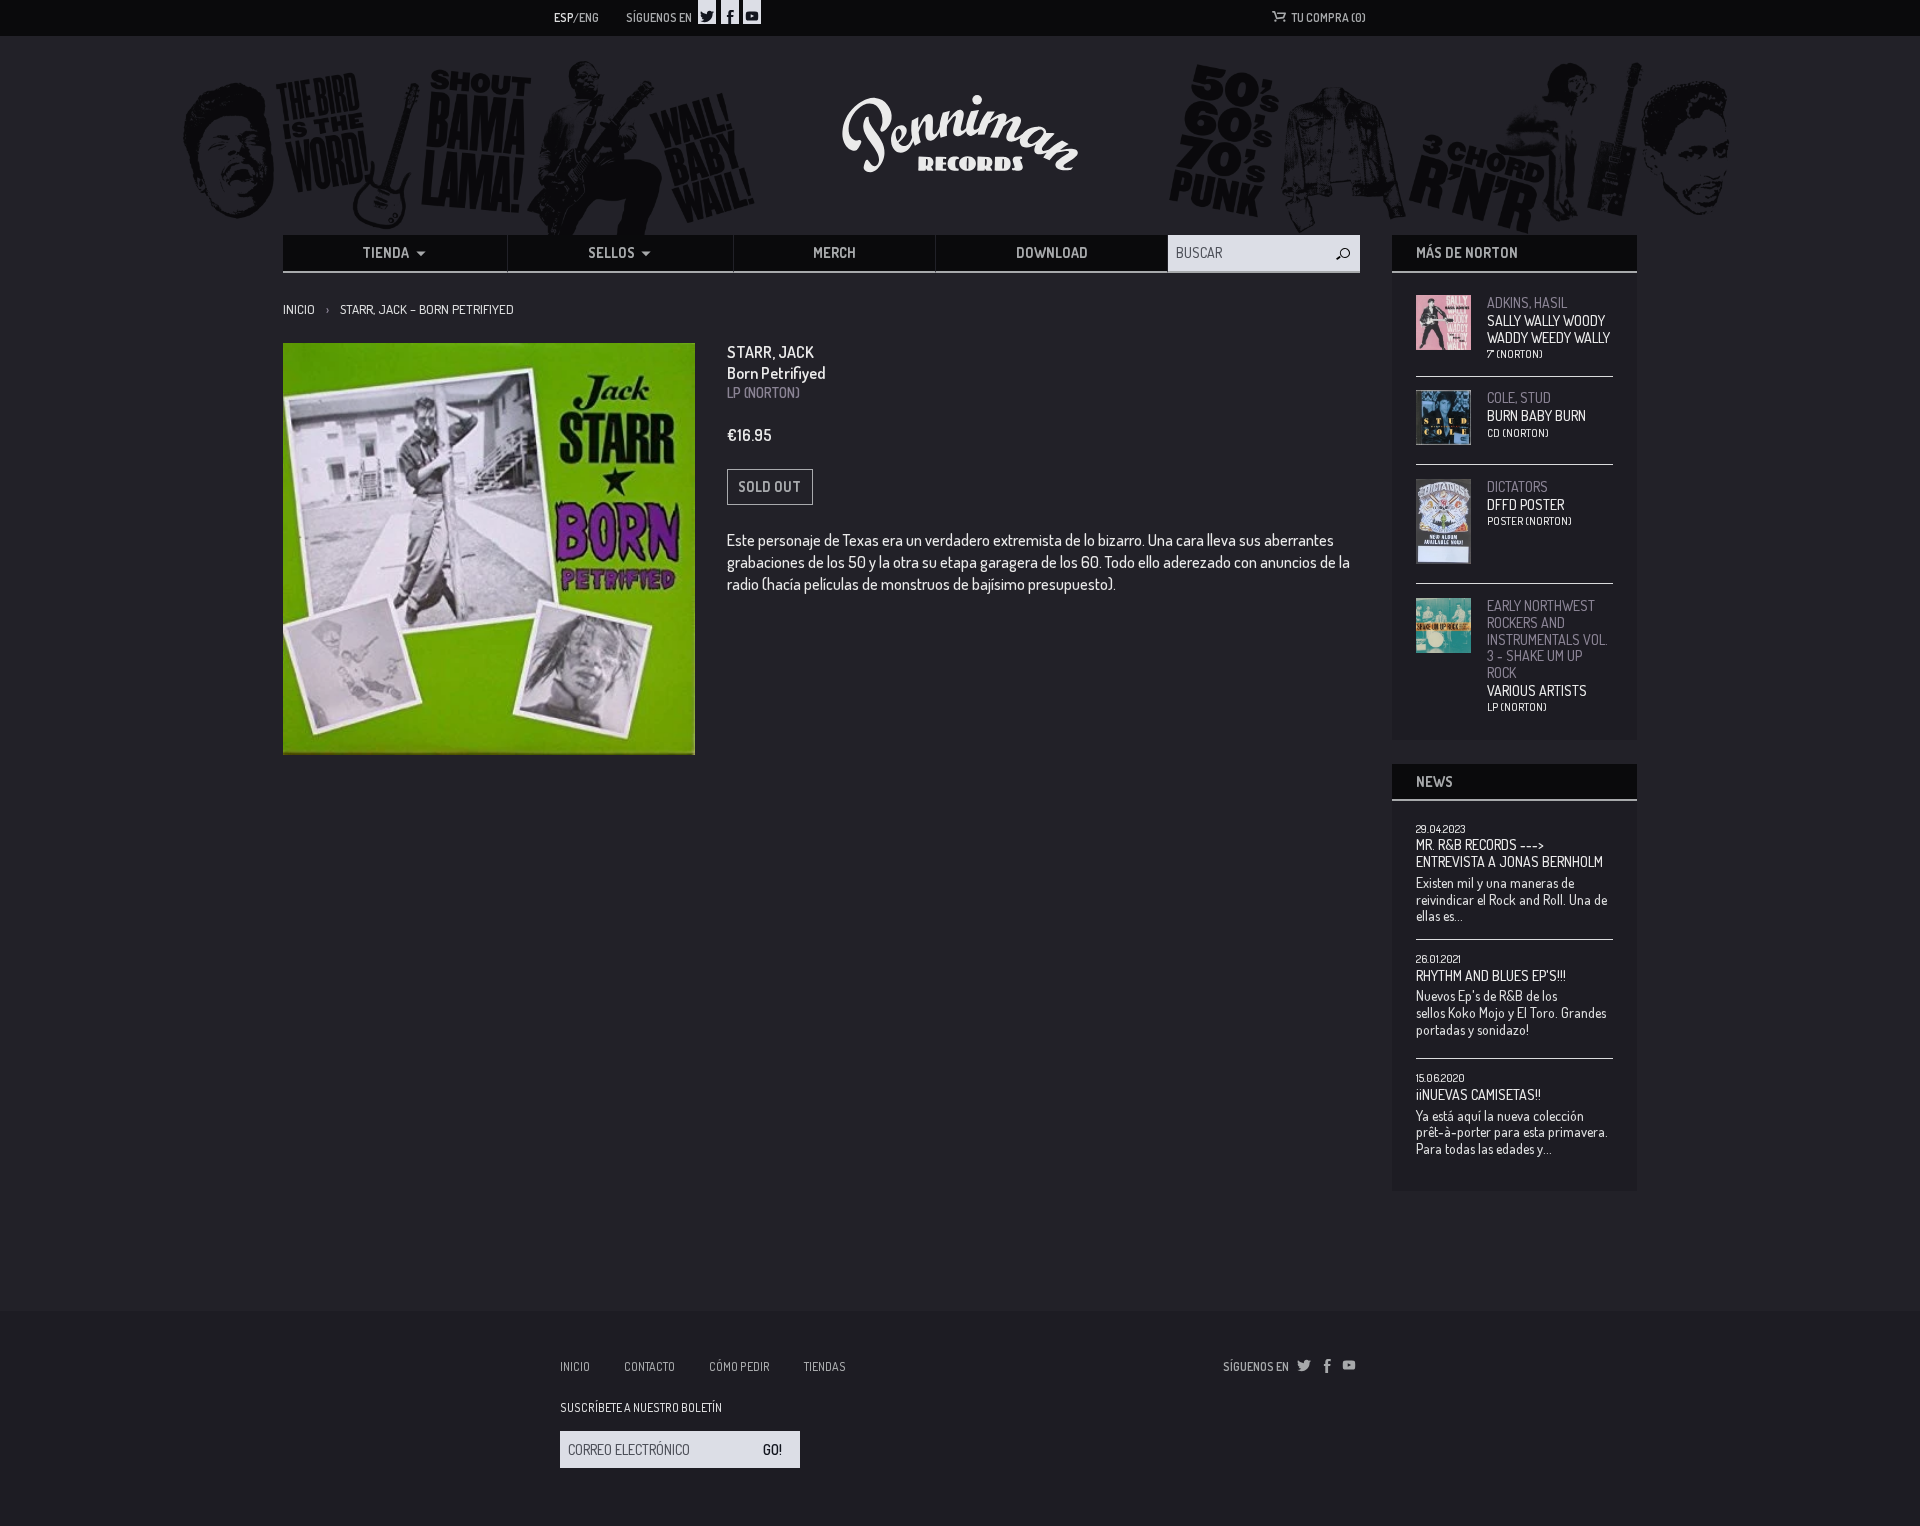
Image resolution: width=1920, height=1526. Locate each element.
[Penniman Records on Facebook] (730, 12)
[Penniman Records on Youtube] (752, 12)
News (1434, 781)
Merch (834, 252)
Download (1052, 252)
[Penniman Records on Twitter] (707, 12)
